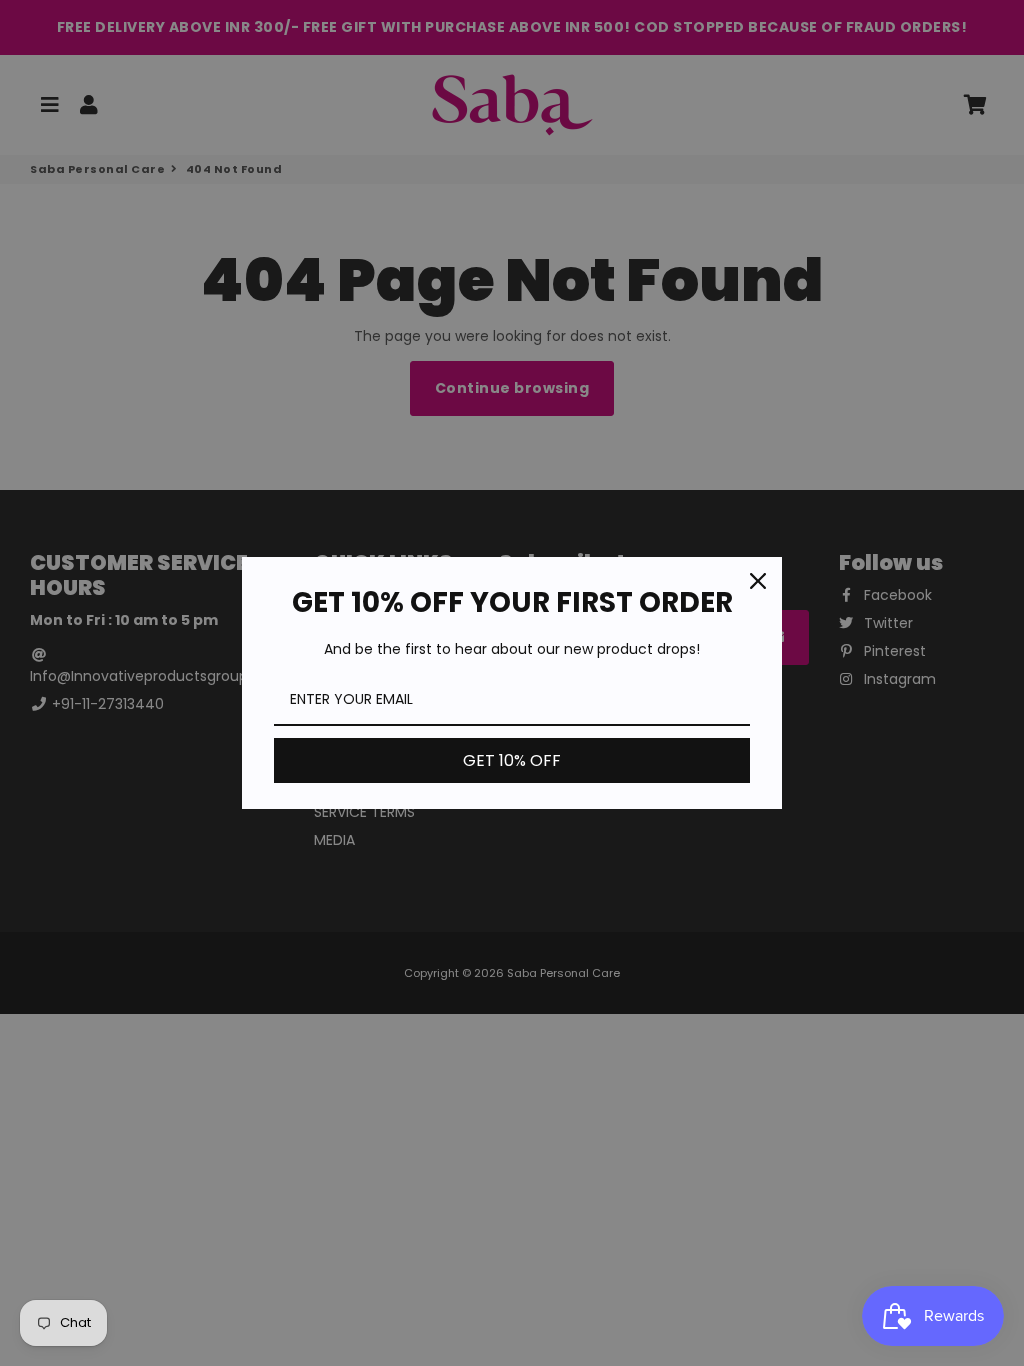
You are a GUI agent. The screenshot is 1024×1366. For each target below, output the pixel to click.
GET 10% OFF (512, 760)
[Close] (758, 581)
